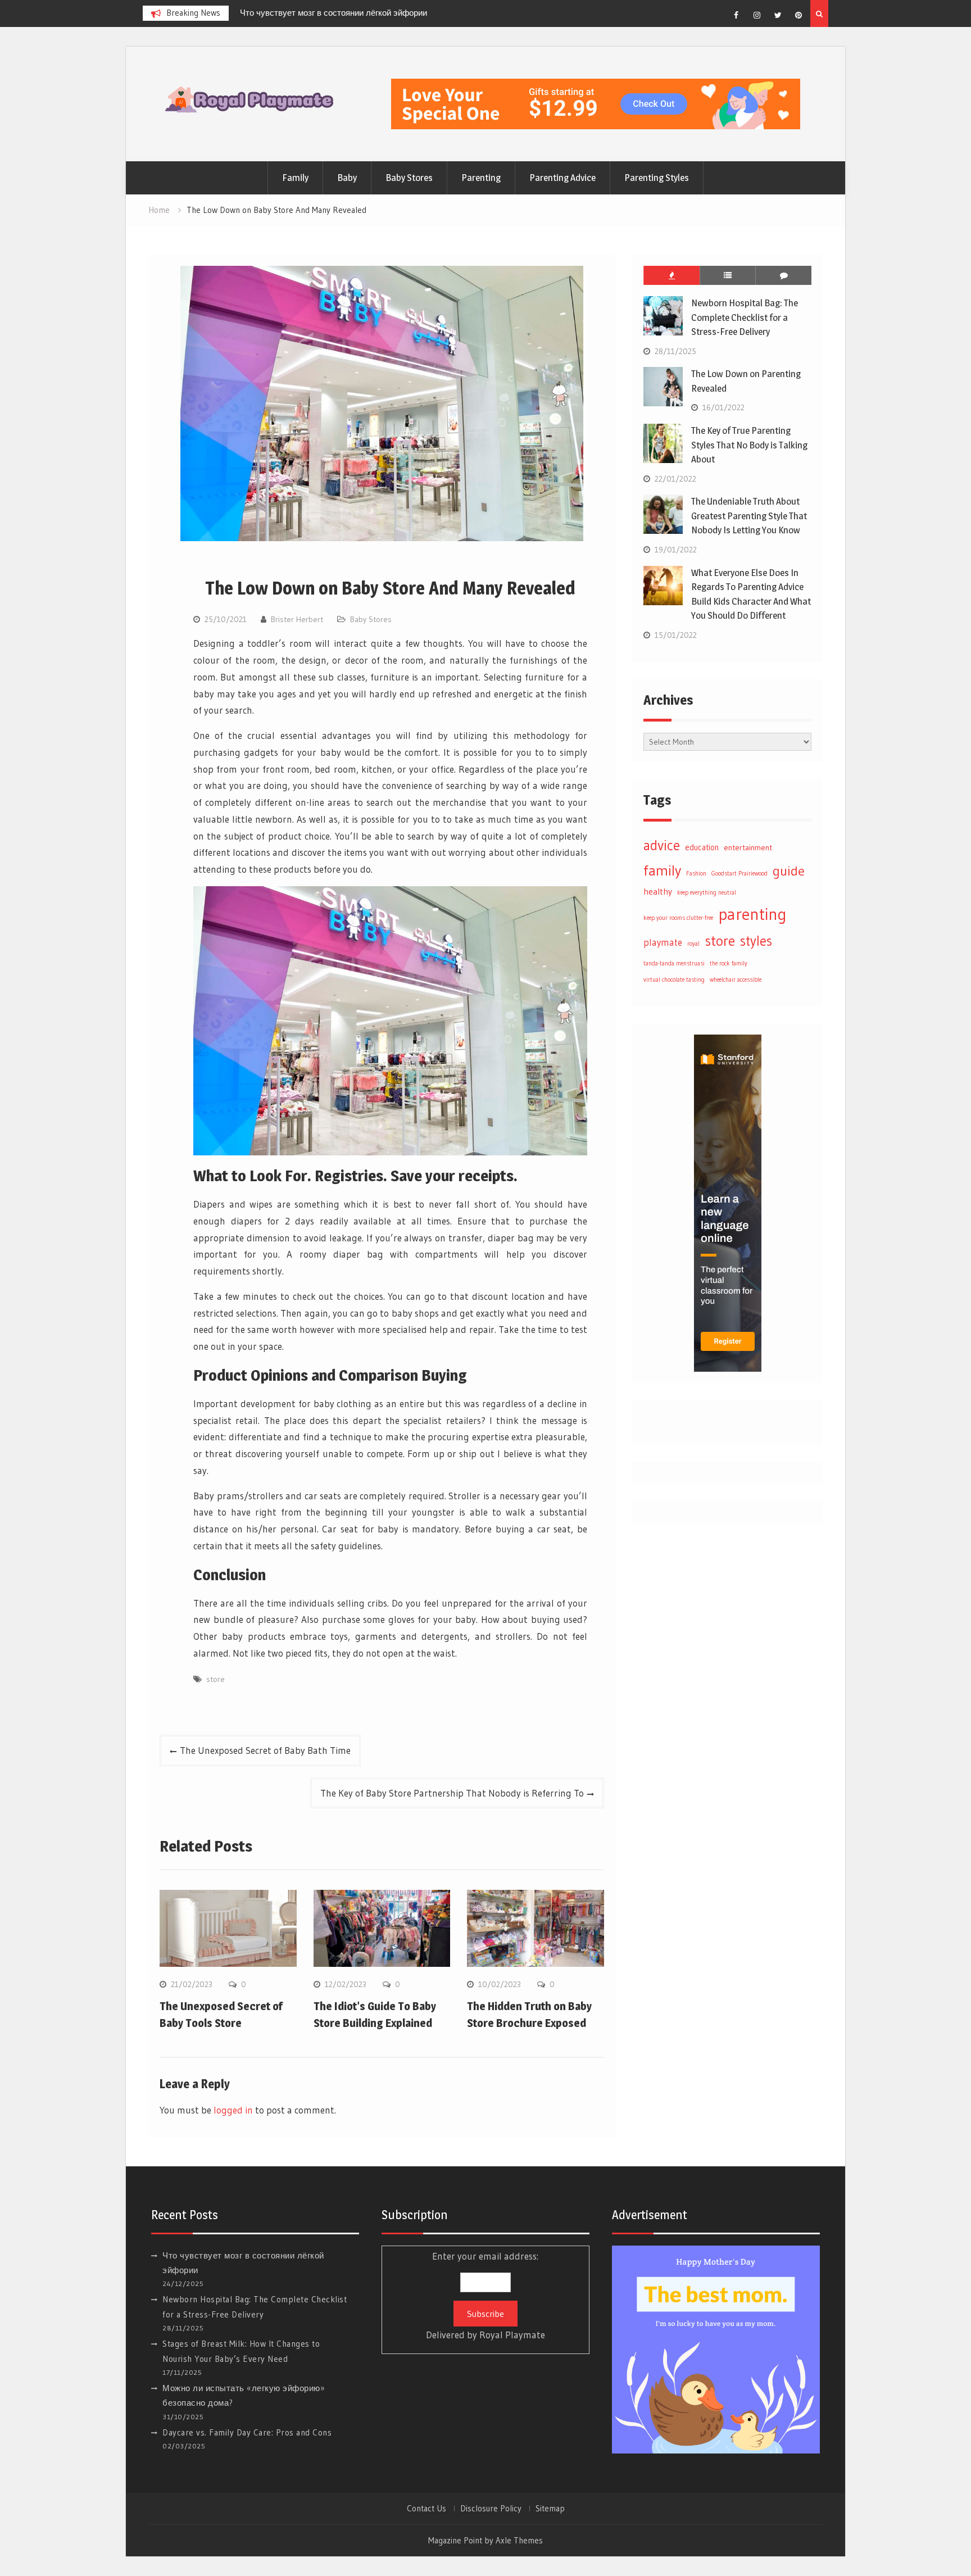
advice (662, 845)
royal (693, 944)
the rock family (729, 963)
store (215, 1679)
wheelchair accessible (736, 980)
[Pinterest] (798, 15)
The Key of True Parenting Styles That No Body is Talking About (749, 445)
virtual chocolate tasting (674, 980)
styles (756, 941)
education (702, 847)
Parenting (481, 178)
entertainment (748, 847)
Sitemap (550, 2509)
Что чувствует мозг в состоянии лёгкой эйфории (334, 13)
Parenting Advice (562, 178)
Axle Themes (519, 2540)
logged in (233, 2110)
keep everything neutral (707, 893)
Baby (347, 178)
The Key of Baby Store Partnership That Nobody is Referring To (452, 1793)
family (662, 870)
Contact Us (426, 2509)
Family (295, 178)
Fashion (696, 874)
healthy (658, 892)
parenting (752, 914)
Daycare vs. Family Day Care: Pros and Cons (247, 2432)
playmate (663, 942)
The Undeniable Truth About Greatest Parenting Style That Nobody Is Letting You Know (749, 516)
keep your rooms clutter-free (678, 918)
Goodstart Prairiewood (739, 874)
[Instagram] (757, 15)
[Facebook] (736, 15)
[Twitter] (778, 15)
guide (789, 870)
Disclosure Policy (491, 2509)
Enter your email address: (485, 2296)
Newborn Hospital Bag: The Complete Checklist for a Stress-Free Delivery (745, 317)
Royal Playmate (512, 2335)
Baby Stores (409, 178)
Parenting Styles (657, 178)
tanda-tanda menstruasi (674, 963)
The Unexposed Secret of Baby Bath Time (265, 1750)
